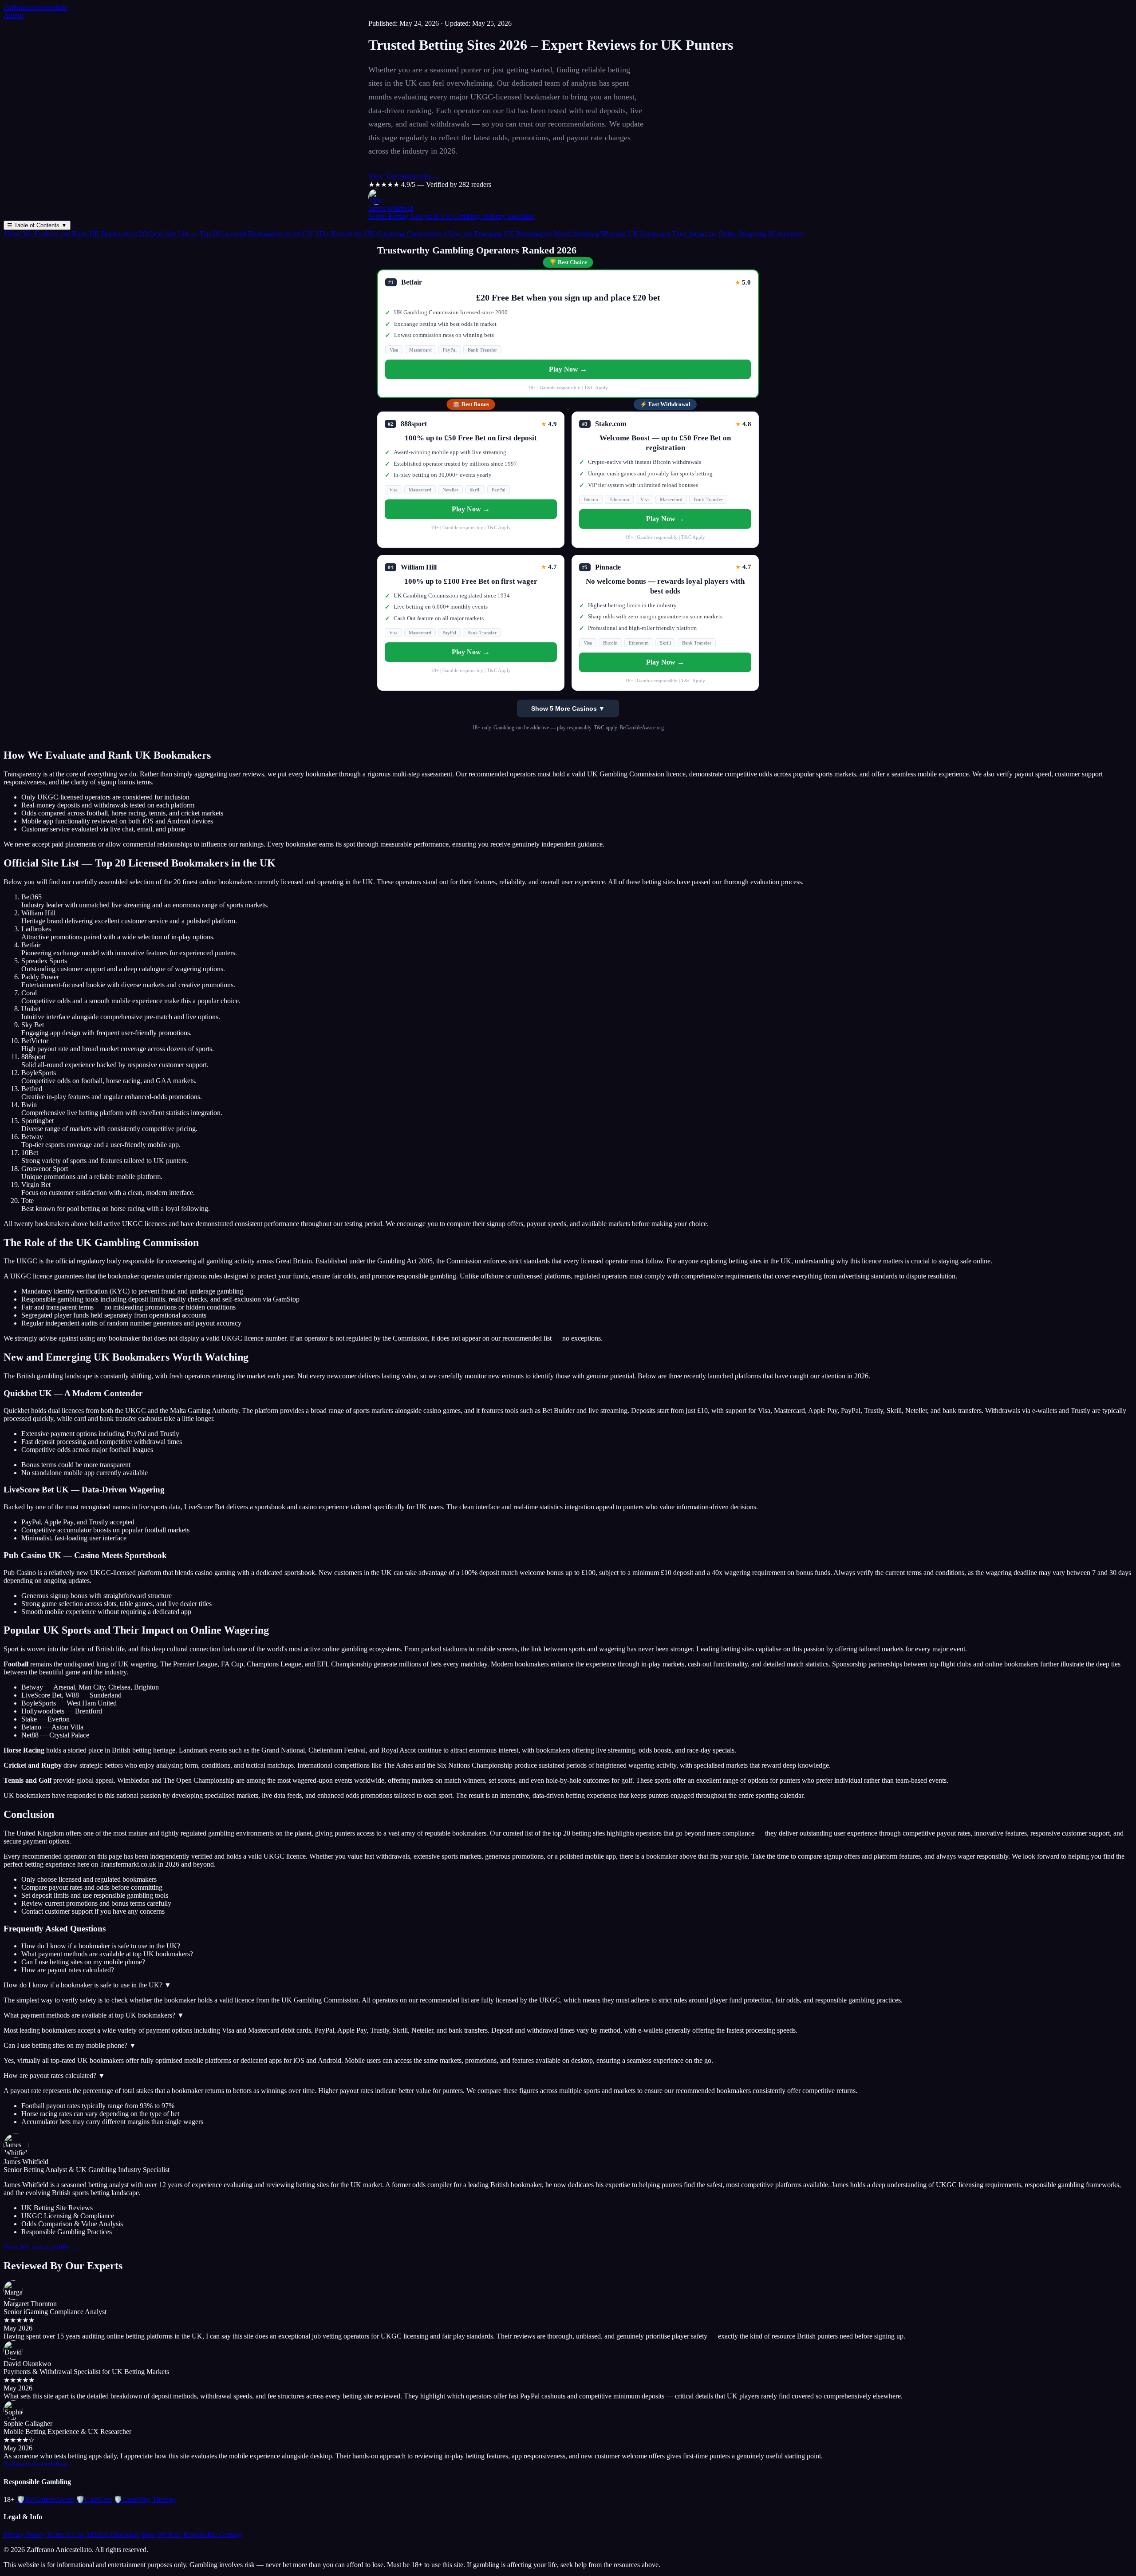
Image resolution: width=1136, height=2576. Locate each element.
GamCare (94, 2499)
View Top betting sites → (404, 176)
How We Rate (162, 2534)
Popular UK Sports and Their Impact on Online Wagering (684, 234)
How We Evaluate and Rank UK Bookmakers (70, 234)
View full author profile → (41, 2247)
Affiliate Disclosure (112, 2534)
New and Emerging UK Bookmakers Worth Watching (521, 234)
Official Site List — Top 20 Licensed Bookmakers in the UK (226, 234)
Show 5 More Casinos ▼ (568, 708)
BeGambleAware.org (642, 728)
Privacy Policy (24, 2534)
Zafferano (35, 7)
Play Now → (568, 369)
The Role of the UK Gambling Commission (378, 234)
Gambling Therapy (145, 2499)
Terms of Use (65, 2534)
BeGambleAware (45, 2499)
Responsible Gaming (213, 2534)
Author (14, 15)
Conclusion (786, 234)
